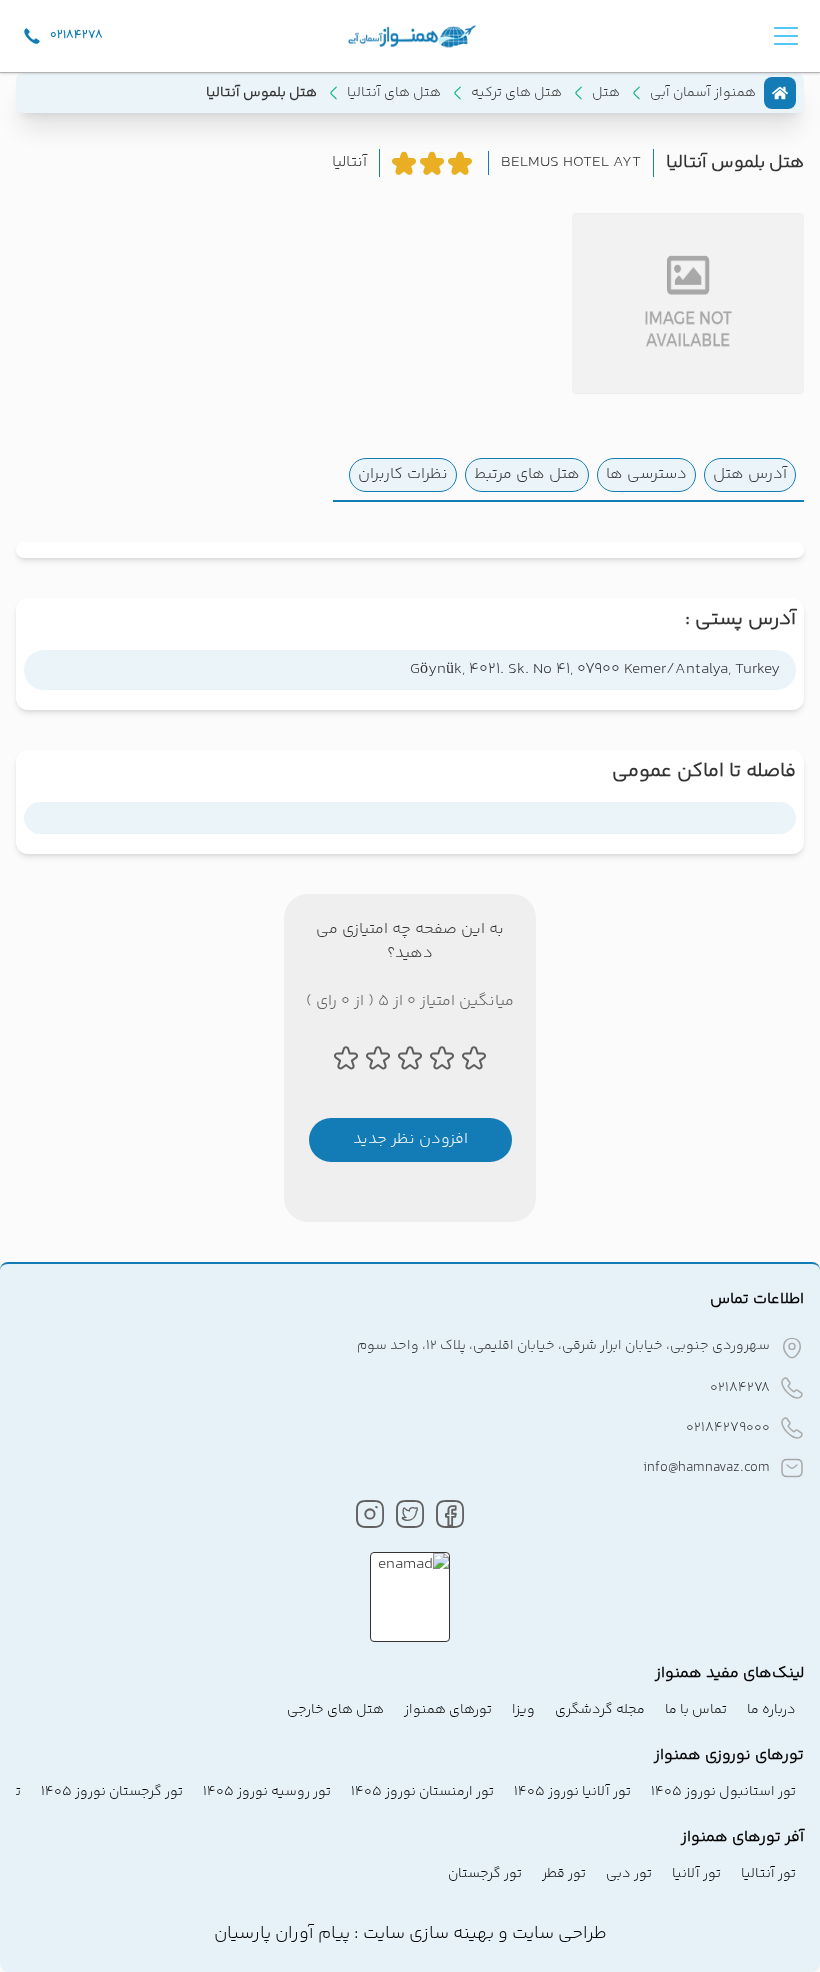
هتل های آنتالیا (394, 93)
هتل (606, 93)
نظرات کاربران (403, 474)
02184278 (740, 1388)
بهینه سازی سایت (426, 1934)
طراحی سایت (557, 1934)
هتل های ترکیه (516, 93)
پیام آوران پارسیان (282, 1934)
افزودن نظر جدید (410, 1139)
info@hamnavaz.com (706, 1468)
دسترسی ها (646, 474)
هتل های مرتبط (527, 474)
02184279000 (728, 1428)
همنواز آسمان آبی (703, 93)
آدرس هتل (750, 474)
